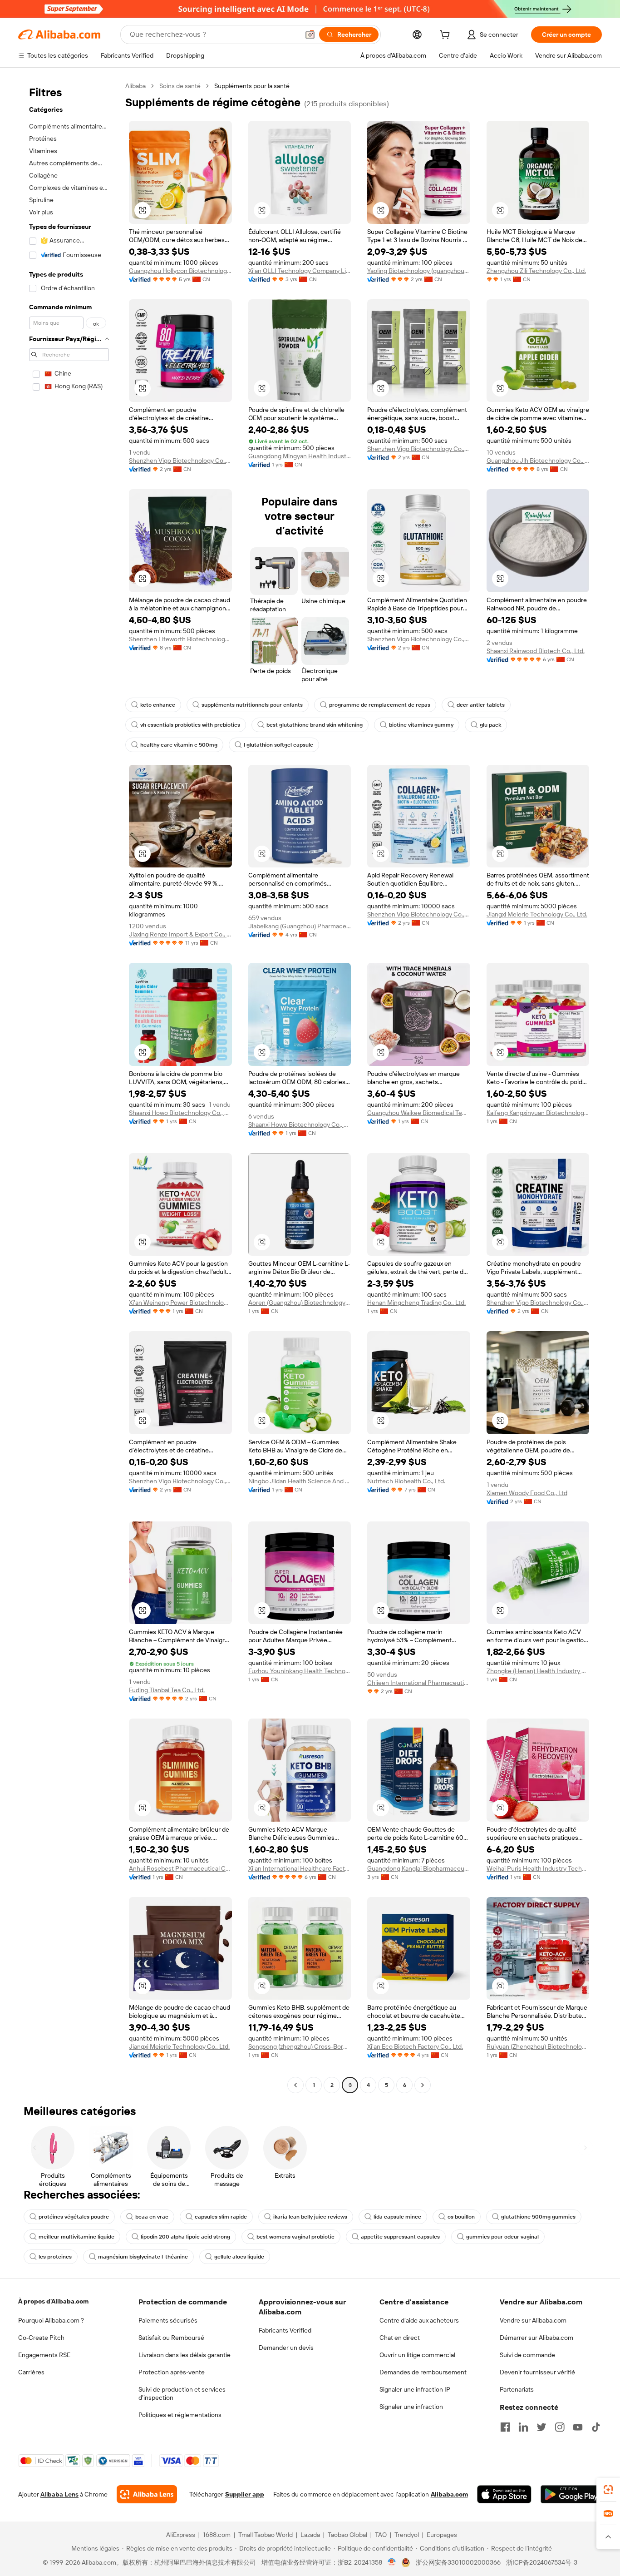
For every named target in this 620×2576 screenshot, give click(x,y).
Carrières (31, 2372)
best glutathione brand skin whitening (315, 725)
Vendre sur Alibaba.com (533, 2320)
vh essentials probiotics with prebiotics (190, 725)
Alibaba (135, 86)
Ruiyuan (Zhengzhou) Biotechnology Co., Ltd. (538, 2046)
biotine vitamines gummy (421, 725)
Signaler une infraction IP (415, 2389)
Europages (442, 2535)
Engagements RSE (44, 2355)
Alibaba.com (449, 2494)
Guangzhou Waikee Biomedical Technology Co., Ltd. (419, 1113)
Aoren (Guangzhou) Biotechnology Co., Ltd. (300, 1303)
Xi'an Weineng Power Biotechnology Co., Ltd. (180, 1303)
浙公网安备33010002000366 (458, 2562)
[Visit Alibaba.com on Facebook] (505, 2427)
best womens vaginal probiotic (295, 2237)
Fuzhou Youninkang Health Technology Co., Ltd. (300, 1671)
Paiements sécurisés (168, 2320)
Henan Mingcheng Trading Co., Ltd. (416, 1303)
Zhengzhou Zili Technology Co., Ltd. (536, 271)
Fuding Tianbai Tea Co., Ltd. (167, 1690)
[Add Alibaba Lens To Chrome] (147, 2494)
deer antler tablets (481, 705)
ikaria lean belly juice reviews (310, 2217)
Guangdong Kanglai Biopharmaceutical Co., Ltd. (419, 1868)
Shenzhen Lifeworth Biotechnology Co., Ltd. (180, 639)
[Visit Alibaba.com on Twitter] (541, 2427)
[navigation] (69, 1087)
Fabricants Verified (285, 2330)
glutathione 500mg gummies (538, 2217)
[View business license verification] (392, 2562)
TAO (381, 2535)
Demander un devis (286, 2348)
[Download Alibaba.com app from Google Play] (571, 2494)
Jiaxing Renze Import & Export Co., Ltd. (180, 934)
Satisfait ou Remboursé (171, 2338)
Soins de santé (180, 86)
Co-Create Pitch (41, 2338)
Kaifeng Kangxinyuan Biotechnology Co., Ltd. (538, 1113)
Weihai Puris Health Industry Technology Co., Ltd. (538, 1868)
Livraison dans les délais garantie (185, 2355)
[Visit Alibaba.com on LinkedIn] (523, 2427)
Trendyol (407, 2535)
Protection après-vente (172, 2372)
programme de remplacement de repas (380, 705)
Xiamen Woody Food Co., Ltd (527, 1493)
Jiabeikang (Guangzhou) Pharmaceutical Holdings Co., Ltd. (300, 926)
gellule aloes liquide (239, 2257)
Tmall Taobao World (266, 2535)
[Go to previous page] (295, 2085)
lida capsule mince (397, 2217)
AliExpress (181, 2535)
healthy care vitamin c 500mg (179, 745)
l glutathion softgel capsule (278, 745)
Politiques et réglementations (180, 2415)
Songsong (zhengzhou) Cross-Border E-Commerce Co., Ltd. (300, 2046)
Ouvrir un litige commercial (417, 2355)
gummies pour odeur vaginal (502, 2237)
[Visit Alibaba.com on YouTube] (578, 2427)
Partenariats (517, 2389)
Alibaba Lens (59, 2494)
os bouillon (461, 2217)
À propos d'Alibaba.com (53, 2301)
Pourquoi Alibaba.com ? (51, 2320)
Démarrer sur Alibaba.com (536, 2338)
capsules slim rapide (221, 2217)
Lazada (310, 2535)
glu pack (490, 725)
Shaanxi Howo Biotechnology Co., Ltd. (180, 1113)
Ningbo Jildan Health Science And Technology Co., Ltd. (300, 1481)
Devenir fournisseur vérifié (537, 2372)
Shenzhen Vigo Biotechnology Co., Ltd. (180, 461)
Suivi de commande (527, 2355)
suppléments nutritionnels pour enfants (252, 705)
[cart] (447, 36)
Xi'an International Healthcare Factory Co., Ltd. (300, 1868)
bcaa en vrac (152, 2217)
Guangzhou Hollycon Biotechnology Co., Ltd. (180, 271)
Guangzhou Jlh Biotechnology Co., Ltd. (538, 461)
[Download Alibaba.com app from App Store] (504, 2494)
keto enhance (158, 705)
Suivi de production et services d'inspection (182, 2393)
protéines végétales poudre (74, 2217)
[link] (608, 2490)
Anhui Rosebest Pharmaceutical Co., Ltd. (180, 1868)
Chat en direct (400, 2338)
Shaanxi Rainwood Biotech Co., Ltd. (536, 651)
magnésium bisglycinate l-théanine (143, 2257)
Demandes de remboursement (423, 2372)
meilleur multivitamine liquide (76, 2237)
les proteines (55, 2257)
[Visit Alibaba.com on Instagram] (560, 2427)
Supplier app (245, 2494)
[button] (310, 35)
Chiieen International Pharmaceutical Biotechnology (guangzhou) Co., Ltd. (419, 1683)
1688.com (217, 2535)
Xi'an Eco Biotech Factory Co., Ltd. (415, 2046)
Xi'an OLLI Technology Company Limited (300, 271)
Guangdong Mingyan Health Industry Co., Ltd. (300, 456)
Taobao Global (347, 2535)
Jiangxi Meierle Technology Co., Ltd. (537, 914)
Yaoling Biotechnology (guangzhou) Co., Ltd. (419, 271)
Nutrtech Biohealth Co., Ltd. (406, 1481)
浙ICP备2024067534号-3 (542, 2562)
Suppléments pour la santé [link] (252, 86)
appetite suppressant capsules (400, 2237)
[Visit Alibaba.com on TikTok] (596, 2427)
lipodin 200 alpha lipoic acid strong (185, 2237)
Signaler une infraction (411, 2407)
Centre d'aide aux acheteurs (419, 2320)
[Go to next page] (423, 2085)
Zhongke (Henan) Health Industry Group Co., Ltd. (538, 1671)
